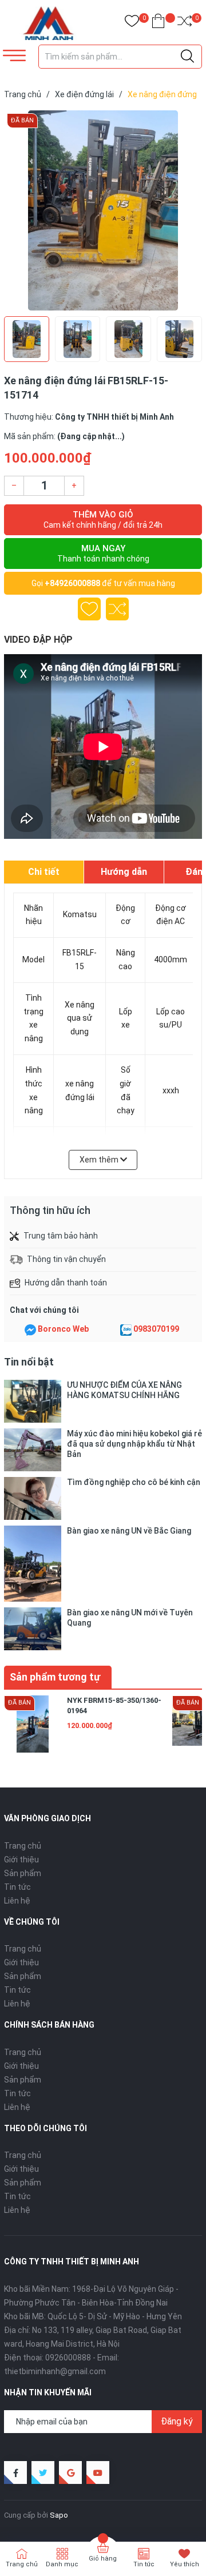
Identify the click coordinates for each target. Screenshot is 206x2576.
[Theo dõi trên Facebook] (15, 2473)
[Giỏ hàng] (158, 23)
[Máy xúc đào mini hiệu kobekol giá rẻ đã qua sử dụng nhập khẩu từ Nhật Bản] (33, 1450)
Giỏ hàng (103, 2559)
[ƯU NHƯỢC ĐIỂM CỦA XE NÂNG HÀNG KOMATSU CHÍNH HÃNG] (33, 1401)
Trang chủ (23, 1846)
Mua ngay (103, 553)
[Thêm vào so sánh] (117, 609)
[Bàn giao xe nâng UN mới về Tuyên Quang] (33, 1629)
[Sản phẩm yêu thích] (132, 23)
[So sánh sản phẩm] (185, 23)
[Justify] (187, 57)
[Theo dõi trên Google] (70, 2473)
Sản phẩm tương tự (55, 1677)
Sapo (59, 2515)
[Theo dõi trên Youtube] (98, 2473)
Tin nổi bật (29, 1362)
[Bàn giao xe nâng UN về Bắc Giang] (33, 1564)
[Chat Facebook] (30, 1329)
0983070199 (156, 1329)
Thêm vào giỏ (103, 519)
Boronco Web (63, 1329)
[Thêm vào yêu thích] (89, 609)
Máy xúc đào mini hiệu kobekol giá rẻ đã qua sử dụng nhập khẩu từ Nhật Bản (134, 1444)
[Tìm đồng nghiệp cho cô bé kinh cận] (33, 1498)
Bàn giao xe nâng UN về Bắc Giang (129, 1531)
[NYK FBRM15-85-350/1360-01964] (33, 1724)
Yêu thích (185, 2564)
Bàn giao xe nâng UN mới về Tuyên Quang (130, 1618)
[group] (103, 210)
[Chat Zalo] (126, 1329)
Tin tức (17, 1887)
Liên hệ (17, 1901)
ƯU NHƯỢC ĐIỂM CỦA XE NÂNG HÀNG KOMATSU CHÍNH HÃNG (124, 1390)
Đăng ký (177, 2421)
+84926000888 (72, 583)
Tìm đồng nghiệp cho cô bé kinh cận (134, 1482)
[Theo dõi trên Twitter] (43, 2473)
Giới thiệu (21, 1860)
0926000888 (68, 2358)
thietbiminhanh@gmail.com (55, 2371)
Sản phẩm (23, 1873)
